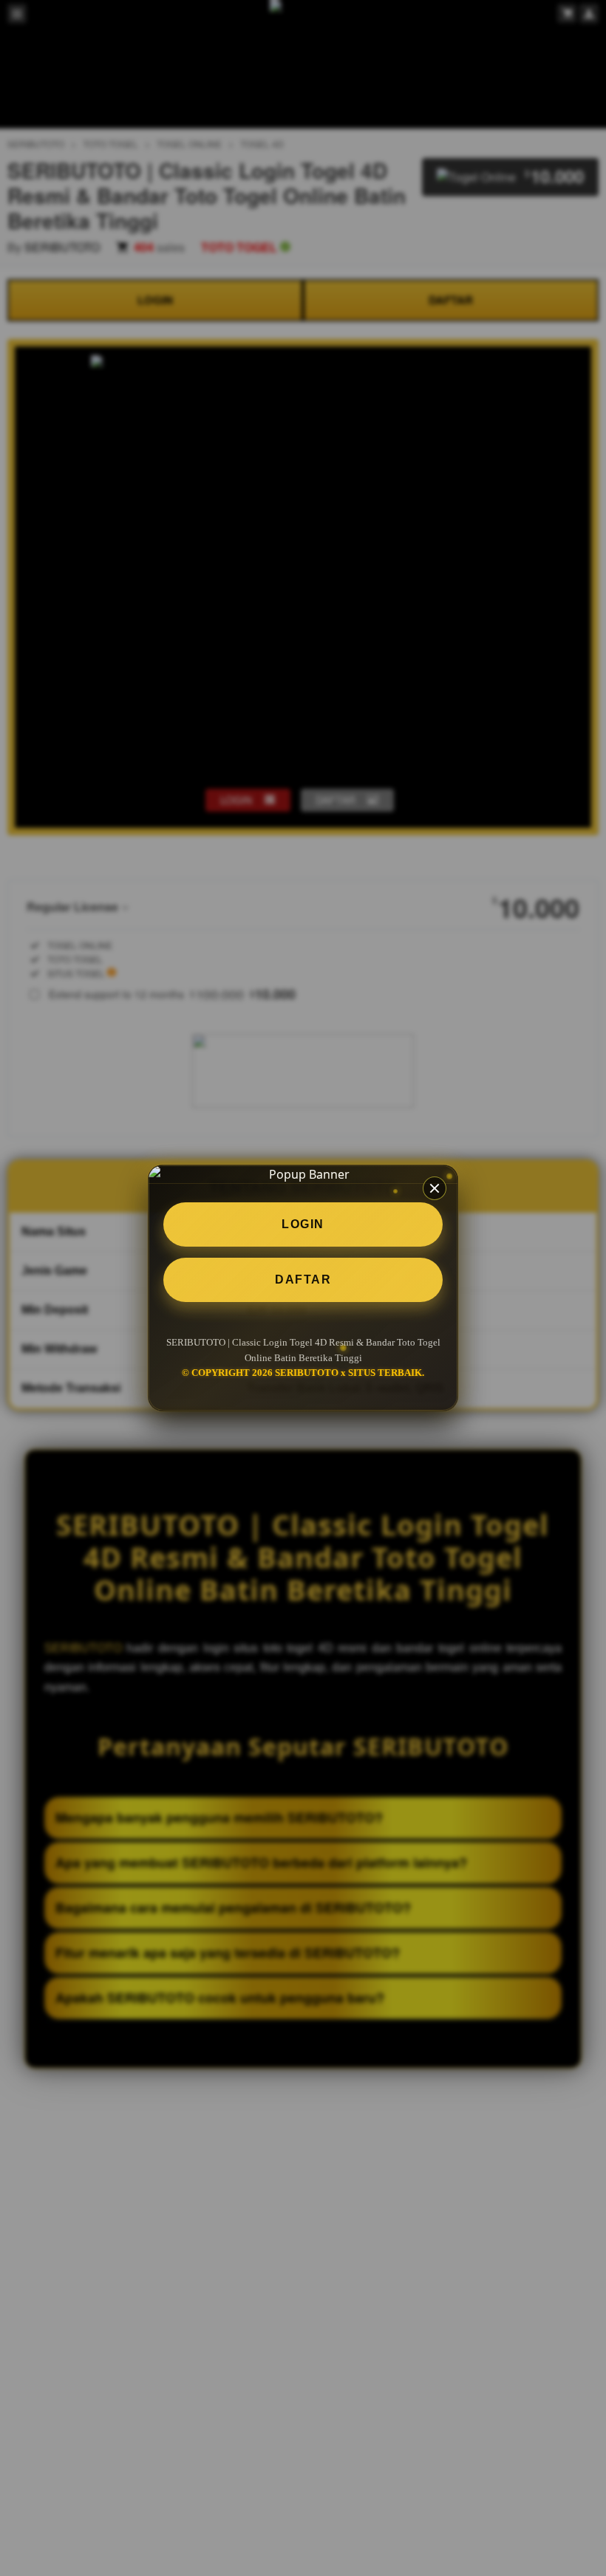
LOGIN (303, 1224)
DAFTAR (303, 1280)
